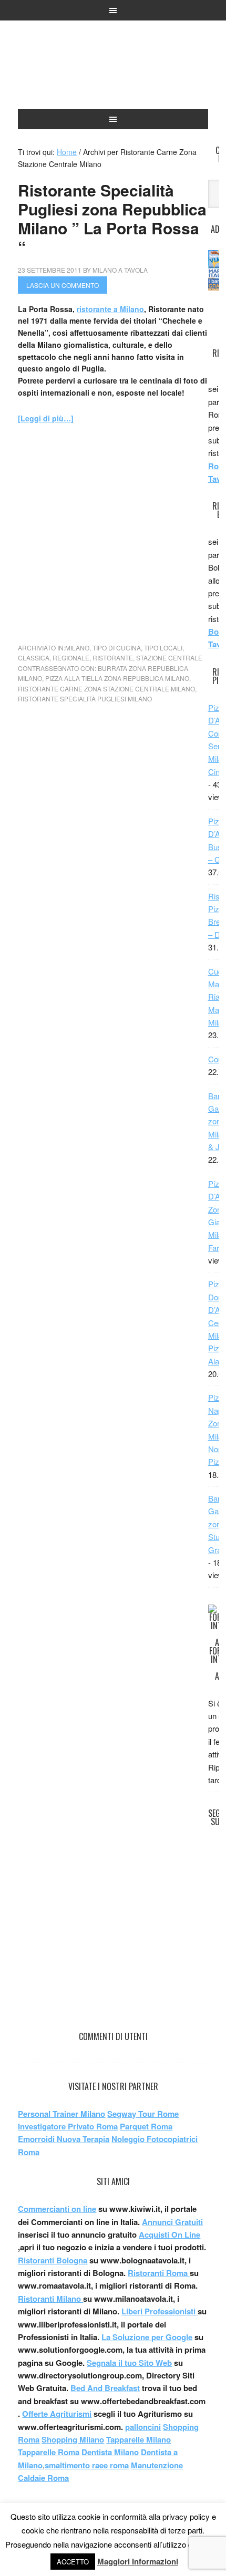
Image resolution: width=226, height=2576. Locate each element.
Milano (77, 648)
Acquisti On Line (169, 2234)
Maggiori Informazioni (138, 2561)
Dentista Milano (110, 2452)
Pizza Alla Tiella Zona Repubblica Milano (117, 678)
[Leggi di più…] (46, 418)
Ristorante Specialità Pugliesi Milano (85, 699)
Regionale (71, 658)
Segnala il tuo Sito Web (129, 2363)
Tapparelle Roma (49, 2452)
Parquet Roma (146, 2126)
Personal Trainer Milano (61, 2114)
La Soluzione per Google (147, 2337)
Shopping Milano (73, 2439)
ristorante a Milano (110, 309)
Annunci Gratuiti (172, 2222)
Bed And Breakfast (105, 2388)
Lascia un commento (63, 285)
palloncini (143, 2427)
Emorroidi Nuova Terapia (64, 2139)
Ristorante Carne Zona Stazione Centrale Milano (106, 689)
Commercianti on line (57, 2209)
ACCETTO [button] (73, 2562)
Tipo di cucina (117, 648)
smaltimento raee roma (87, 2465)
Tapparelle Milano (138, 2439)
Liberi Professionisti (160, 2311)
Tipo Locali (163, 648)
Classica (34, 658)
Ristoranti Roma (159, 2273)
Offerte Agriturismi (57, 2414)
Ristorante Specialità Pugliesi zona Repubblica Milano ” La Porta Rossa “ (112, 218)
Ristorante (113, 658)
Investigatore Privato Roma (68, 2126)
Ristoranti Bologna (53, 2260)
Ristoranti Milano (113, 69)
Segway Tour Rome (143, 2114)
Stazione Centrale (169, 658)
